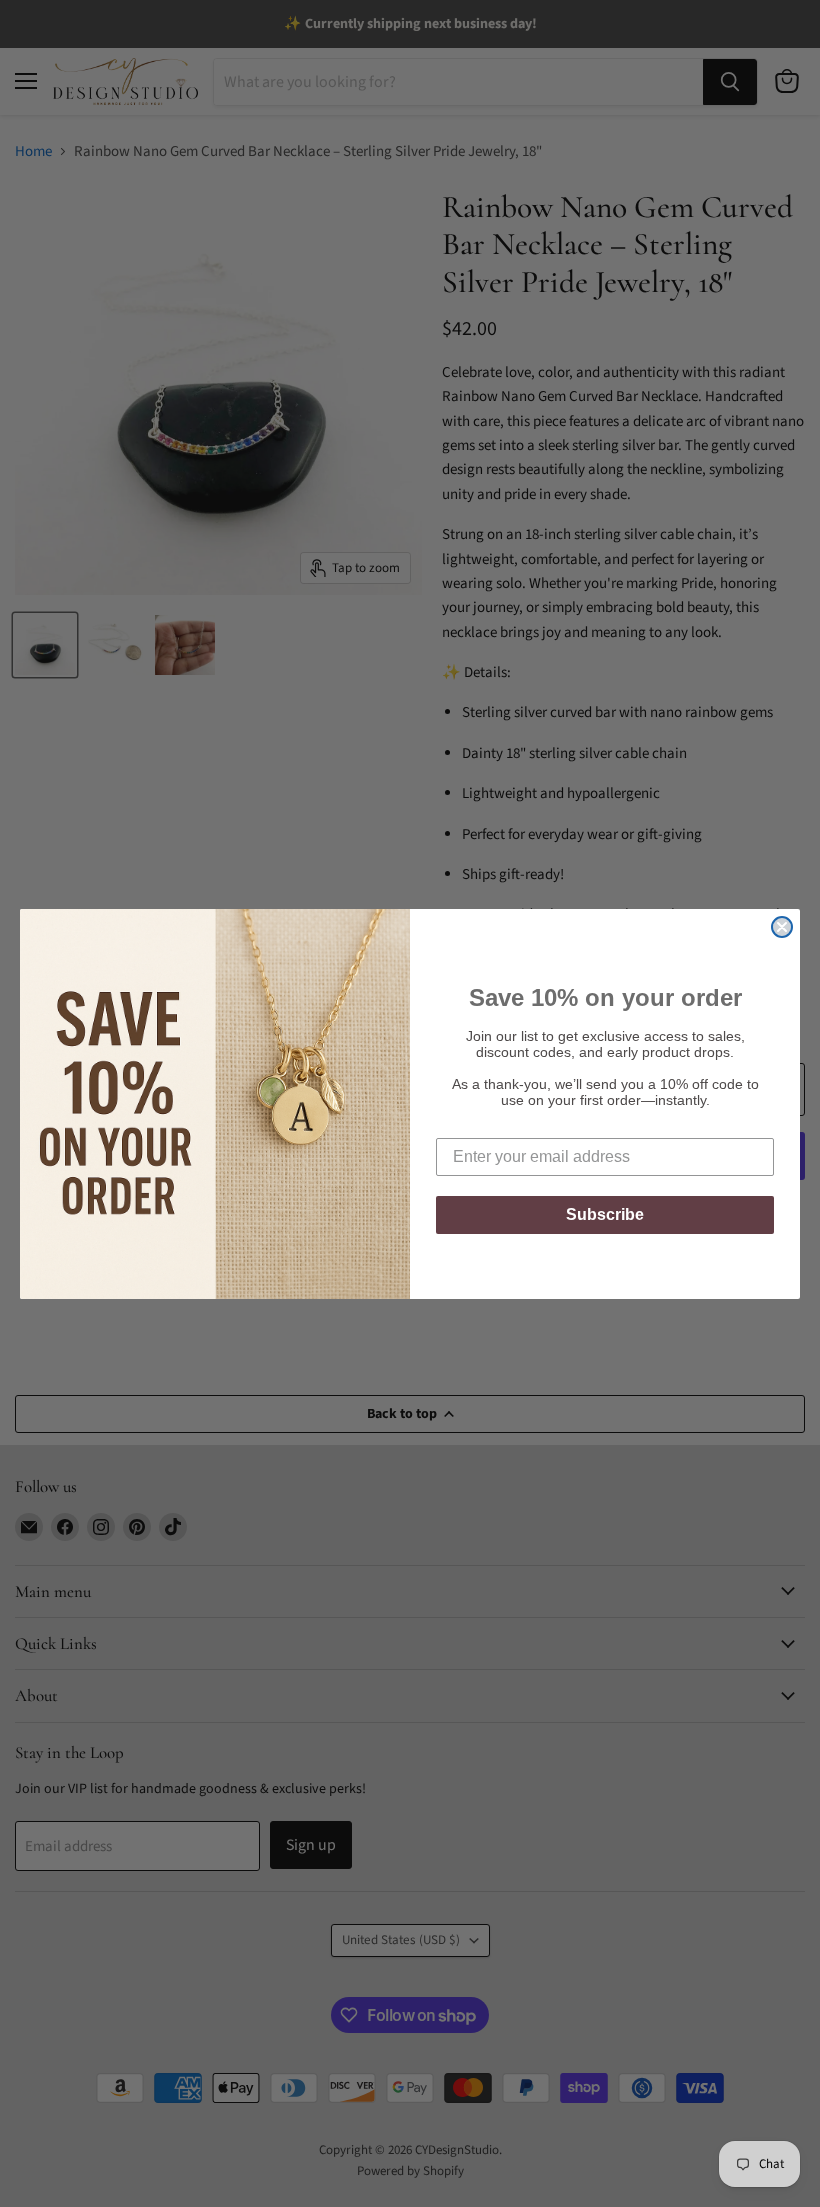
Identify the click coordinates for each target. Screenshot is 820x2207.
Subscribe (605, 1214)
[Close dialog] (782, 927)
